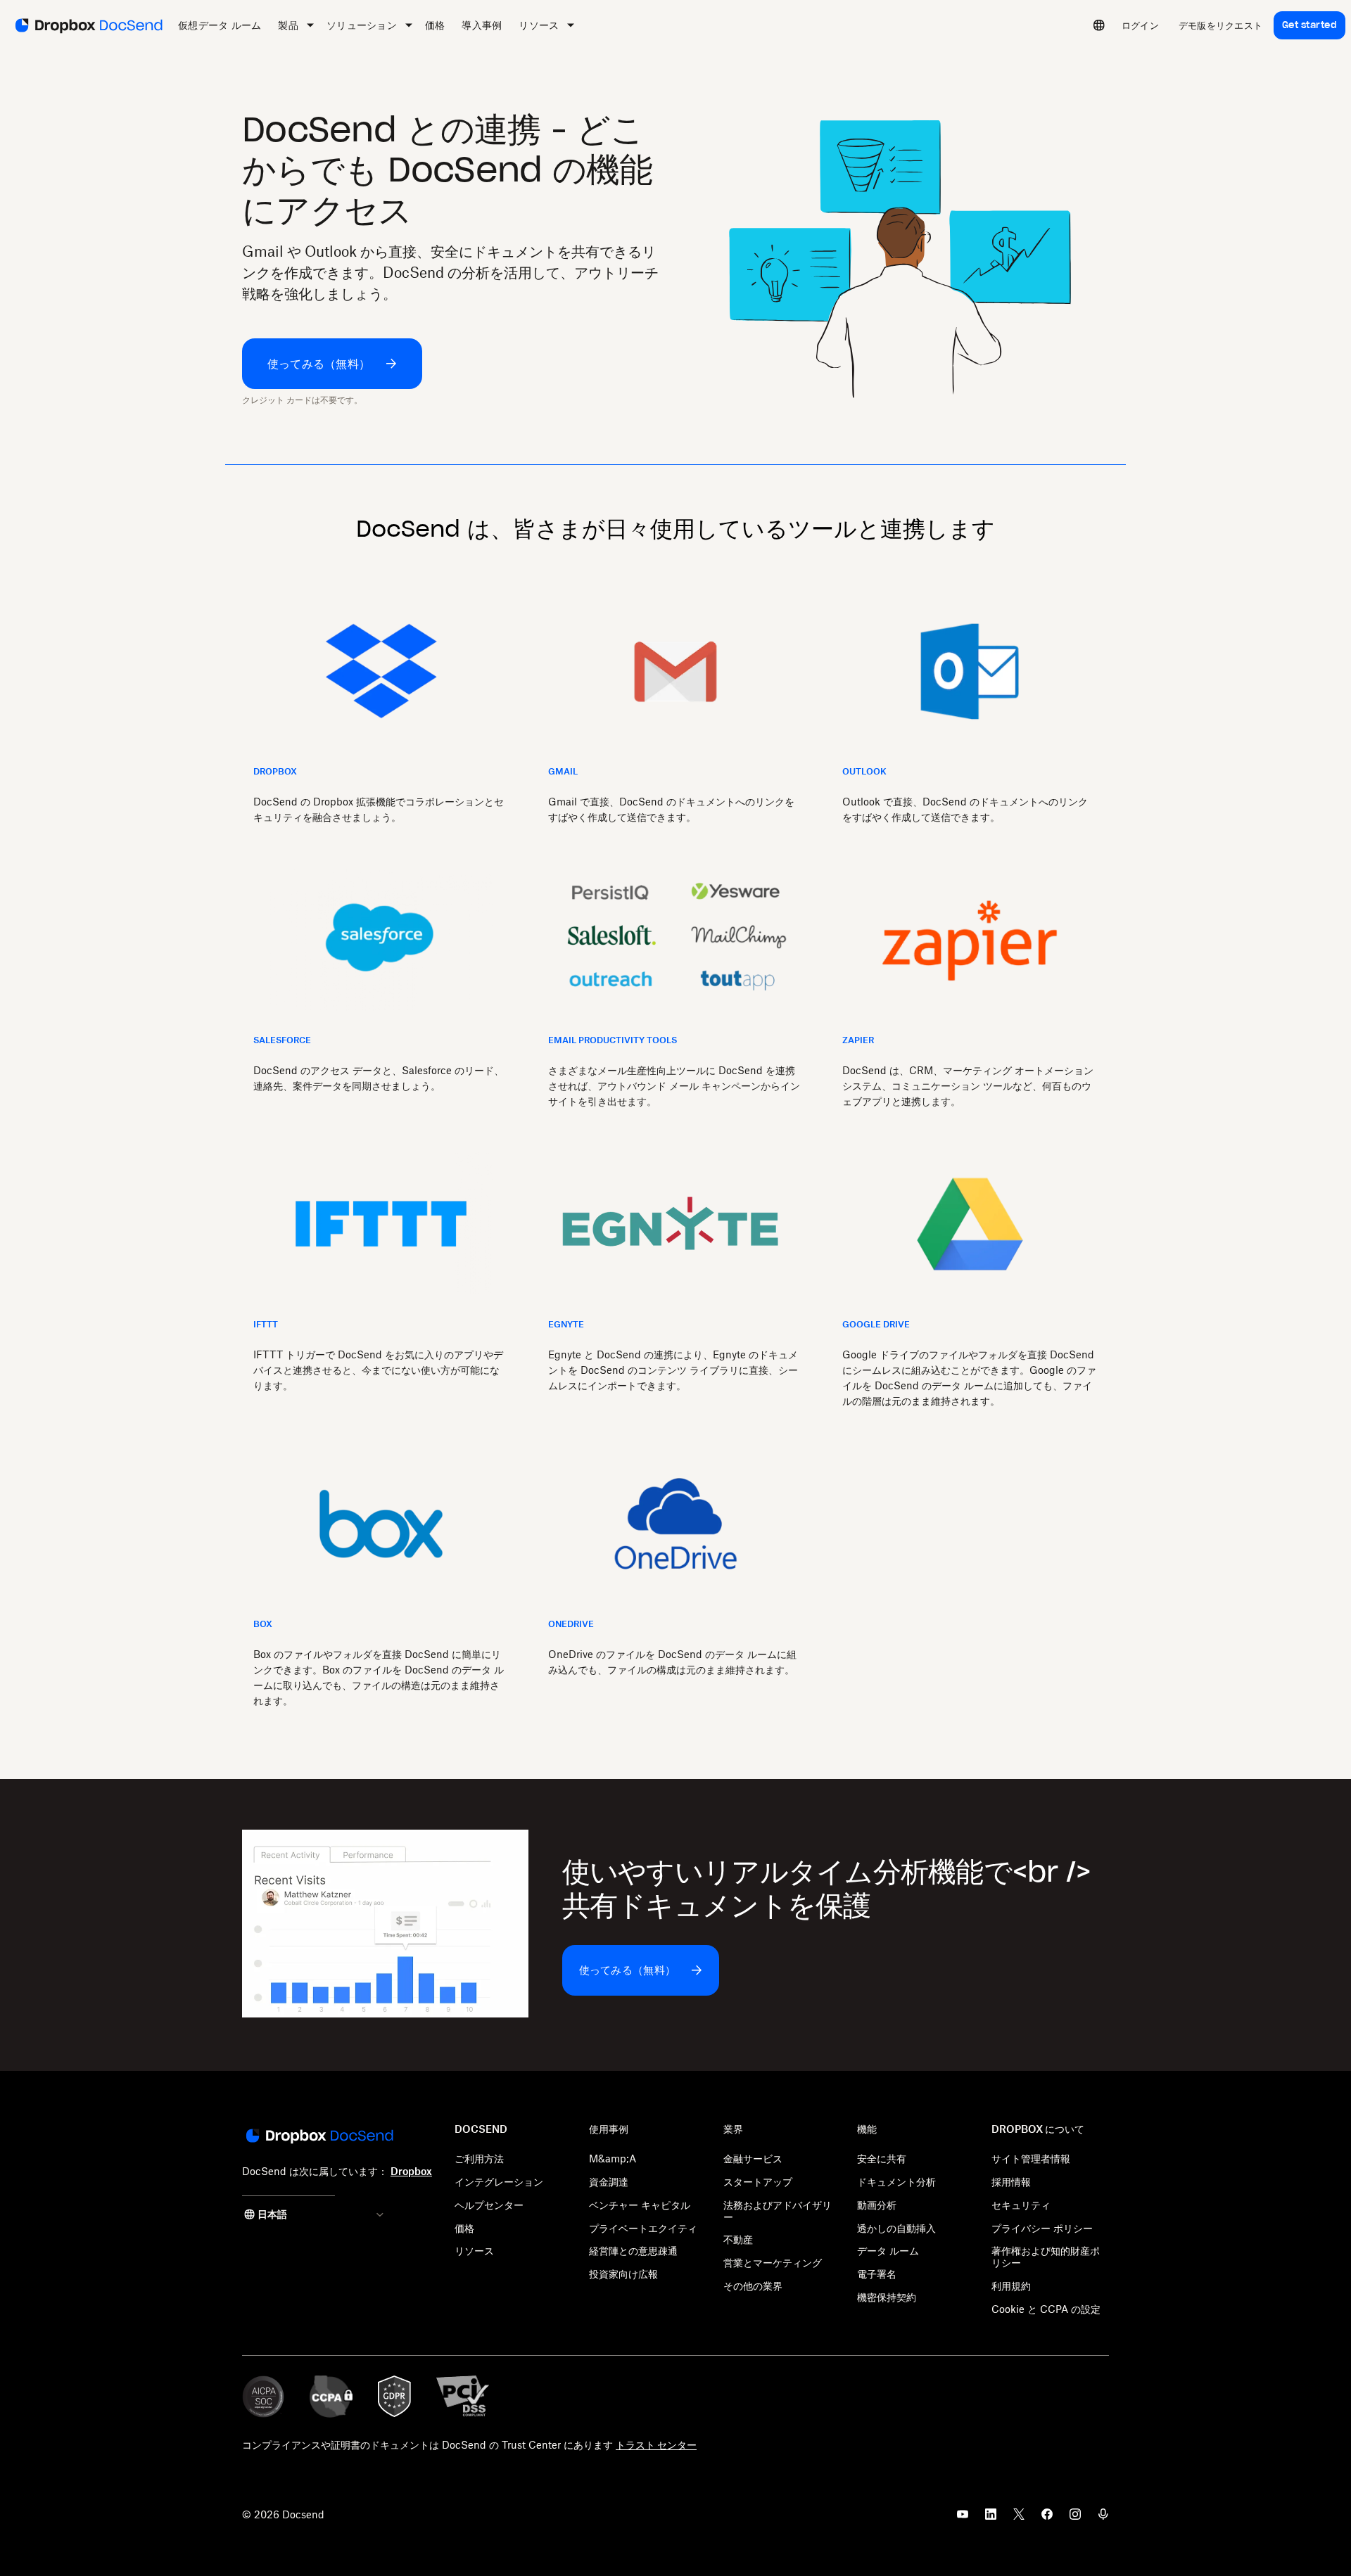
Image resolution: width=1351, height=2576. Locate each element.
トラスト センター (656, 2445)
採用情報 (1011, 2182)
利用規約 (1011, 2286)
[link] (1140, 25)
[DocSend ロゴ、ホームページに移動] (88, 25)
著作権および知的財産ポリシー (1046, 2257)
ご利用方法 (479, 2159)
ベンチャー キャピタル (640, 2205)
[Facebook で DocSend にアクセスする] (1047, 2518)
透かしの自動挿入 (896, 2228)
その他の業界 (753, 2286)
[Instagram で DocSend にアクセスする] (1075, 2518)
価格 (464, 2228)
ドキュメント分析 (896, 2182)
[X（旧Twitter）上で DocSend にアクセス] (1019, 2518)
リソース (474, 2251)
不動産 (738, 2239)
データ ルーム (888, 2251)
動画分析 (877, 2205)
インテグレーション (499, 2182)
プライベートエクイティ (643, 2228)
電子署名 (877, 2274)
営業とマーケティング (773, 2263)
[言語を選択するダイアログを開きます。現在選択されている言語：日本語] (1099, 25)
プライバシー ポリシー (1042, 2228)
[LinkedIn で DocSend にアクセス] (991, 2518)
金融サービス (753, 2159)
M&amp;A (613, 2159)
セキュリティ (1021, 2205)
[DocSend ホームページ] (318, 2137)
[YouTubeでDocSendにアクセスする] (963, 2518)
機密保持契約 (887, 2297)
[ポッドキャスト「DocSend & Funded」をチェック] (1103, 2518)
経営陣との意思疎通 (633, 2251)
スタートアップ (758, 2182)
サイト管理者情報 (1031, 2159)
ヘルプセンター (489, 2205)
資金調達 (609, 2182)
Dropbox (411, 2171)
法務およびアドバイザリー (778, 2211)
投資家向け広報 (623, 2274)
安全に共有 (882, 2159)
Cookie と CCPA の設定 (1046, 2309)
